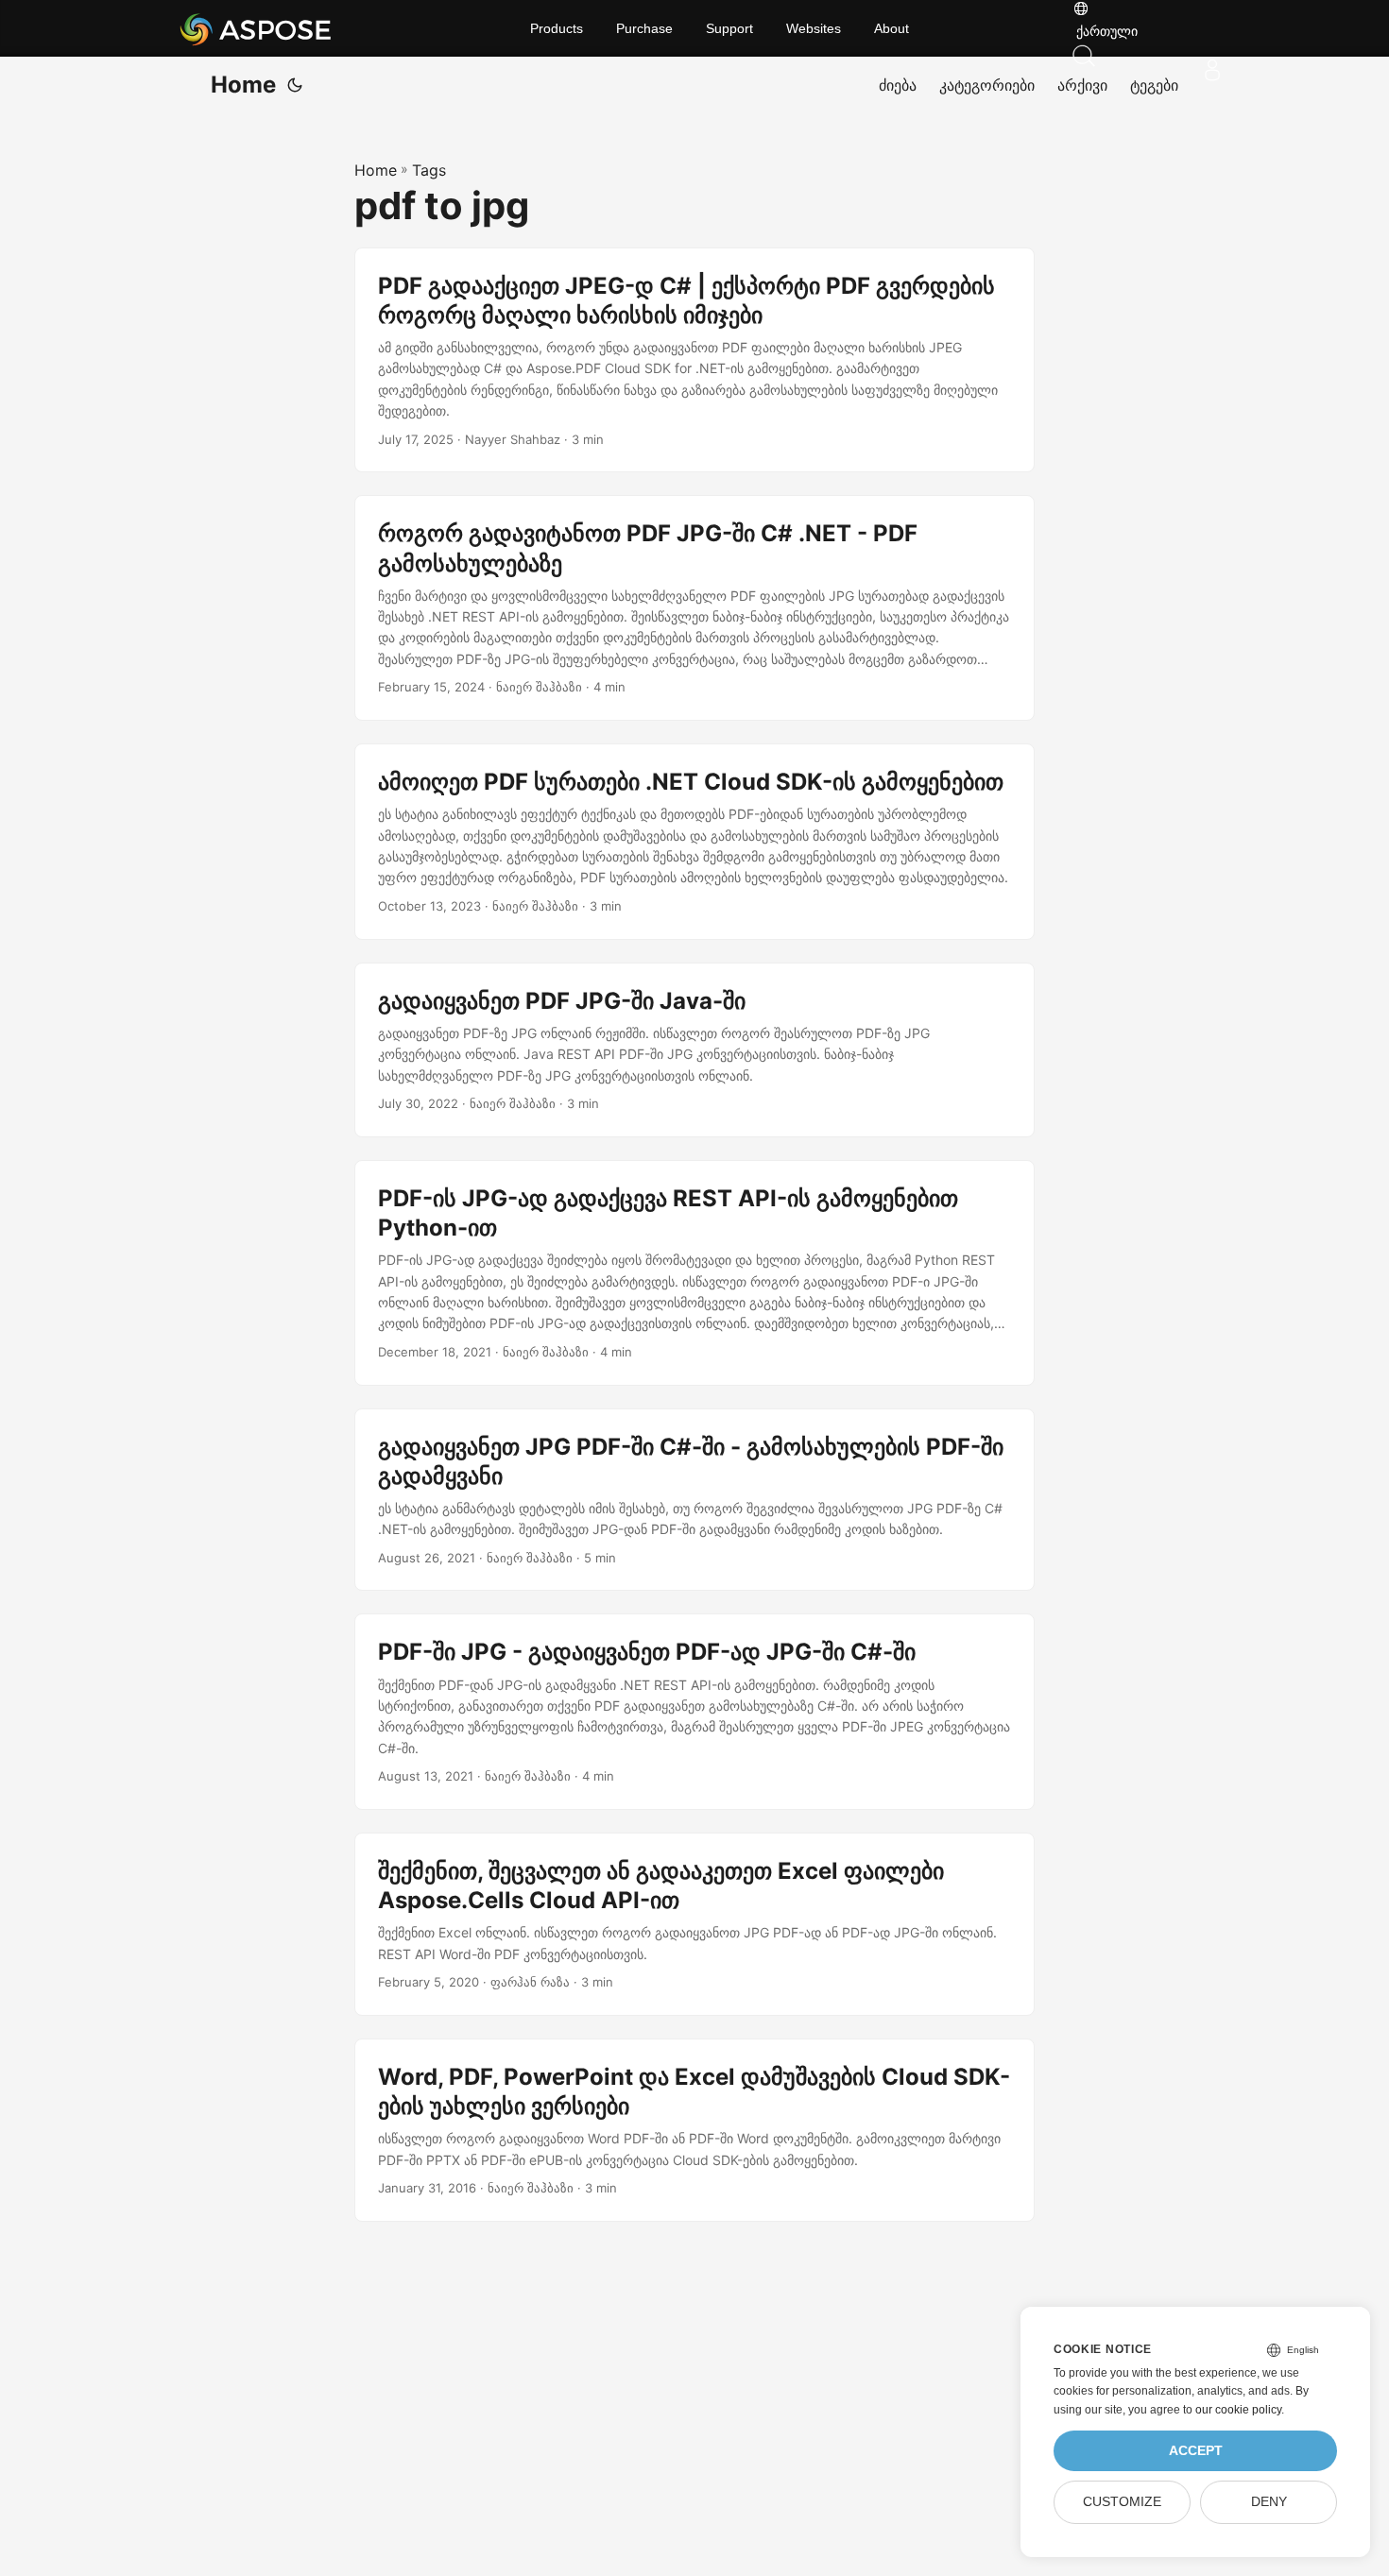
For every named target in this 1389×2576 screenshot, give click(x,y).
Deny (1269, 2502)
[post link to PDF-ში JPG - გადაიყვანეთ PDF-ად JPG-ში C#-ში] (694, 1712)
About (892, 28)
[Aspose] (306, 28)
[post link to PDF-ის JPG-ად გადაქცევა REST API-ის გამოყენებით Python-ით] (694, 1273)
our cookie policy (1238, 2410)
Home (243, 85)
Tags (429, 170)
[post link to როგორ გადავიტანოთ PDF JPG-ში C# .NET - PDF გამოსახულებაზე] (694, 608)
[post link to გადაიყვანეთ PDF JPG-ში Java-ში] (694, 1050)
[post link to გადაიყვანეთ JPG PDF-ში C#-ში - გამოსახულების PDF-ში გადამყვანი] (694, 1500)
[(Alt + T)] (295, 85)
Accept (1196, 2451)
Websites (814, 28)
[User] (1212, 70)
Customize (1122, 2502)
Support (729, 28)
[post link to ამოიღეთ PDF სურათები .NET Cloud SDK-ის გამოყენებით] (694, 842)
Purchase (644, 28)
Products (557, 28)
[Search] (1153, 56)
